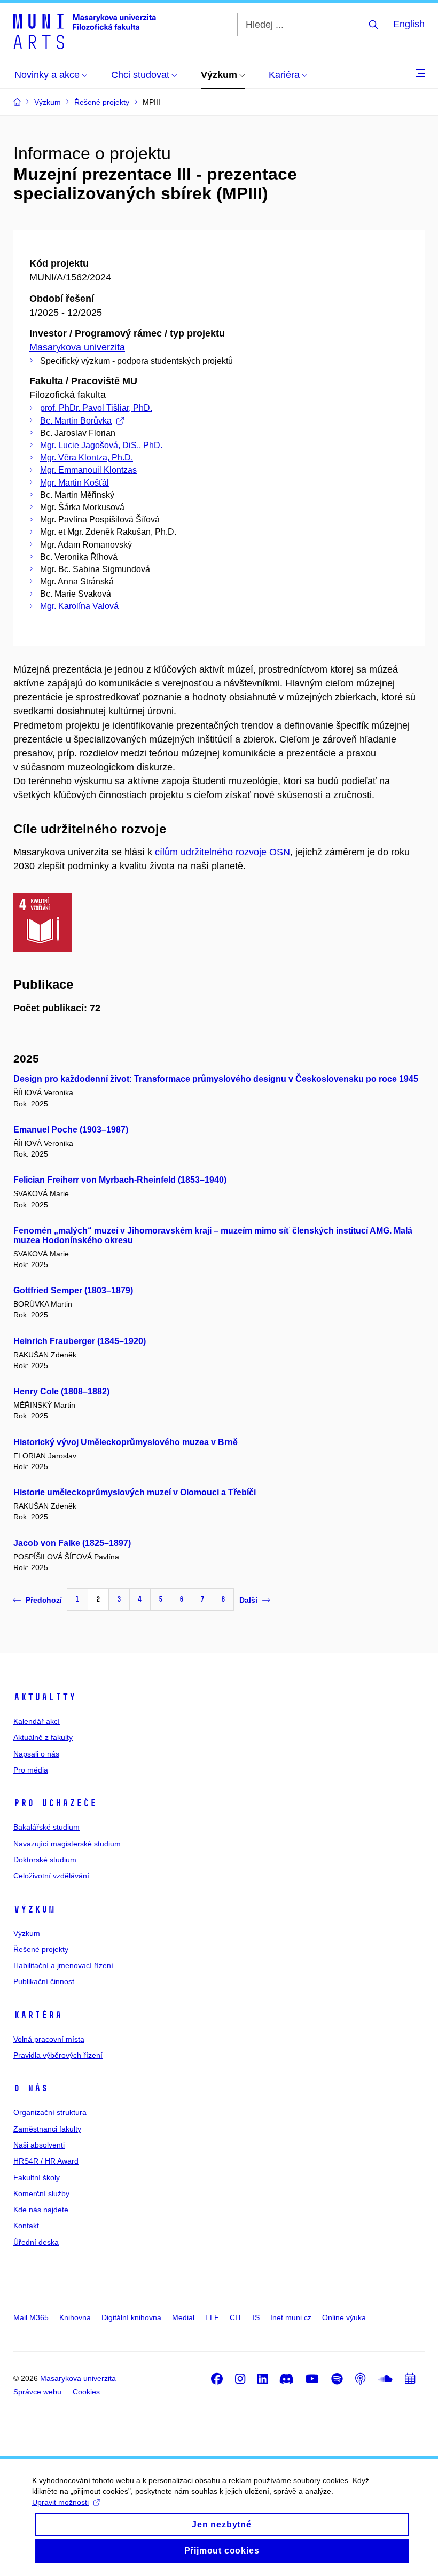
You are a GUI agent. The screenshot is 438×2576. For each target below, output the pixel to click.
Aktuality (45, 1697)
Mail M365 (31, 2317)
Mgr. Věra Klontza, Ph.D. (87, 458)
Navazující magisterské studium (67, 1844)
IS (256, 2317)
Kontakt (26, 2226)
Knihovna (75, 2317)
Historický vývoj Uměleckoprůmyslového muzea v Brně (126, 1442)
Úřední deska (36, 2242)
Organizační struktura (50, 2112)
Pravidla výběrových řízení (58, 2055)
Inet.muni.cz (291, 2317)
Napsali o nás (36, 1754)
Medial (183, 2317)
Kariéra (38, 2015)
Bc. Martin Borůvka (76, 421)
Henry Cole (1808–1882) (61, 1391)
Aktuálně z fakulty (43, 1737)
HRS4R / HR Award (46, 2161)
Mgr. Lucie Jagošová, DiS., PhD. (101, 445)
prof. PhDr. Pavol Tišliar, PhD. (96, 408)
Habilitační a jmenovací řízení (63, 1965)
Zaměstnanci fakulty (47, 2129)
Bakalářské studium (46, 1827)
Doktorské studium (45, 1860)
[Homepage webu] (85, 31)
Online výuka (344, 2317)
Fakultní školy (37, 2177)
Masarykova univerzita (77, 347)
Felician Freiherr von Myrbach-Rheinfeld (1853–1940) (120, 1180)
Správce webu (37, 2392)
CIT (236, 2317)
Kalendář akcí (37, 1721)
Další (248, 1600)
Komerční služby (41, 2193)
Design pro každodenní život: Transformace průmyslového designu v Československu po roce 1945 (216, 1079)
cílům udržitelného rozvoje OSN (222, 852)
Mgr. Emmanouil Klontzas (88, 470)
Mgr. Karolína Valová (79, 606)
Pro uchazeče (55, 1803)
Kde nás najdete (41, 2210)
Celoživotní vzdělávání (51, 1876)
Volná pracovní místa (49, 2039)
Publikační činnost (44, 1981)
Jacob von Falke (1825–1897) (72, 1543)
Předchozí (44, 1600)
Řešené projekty (41, 1949)
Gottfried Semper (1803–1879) (73, 1290)
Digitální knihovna (131, 2317)
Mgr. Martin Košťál (75, 483)
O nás (31, 2088)
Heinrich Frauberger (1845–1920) (80, 1341)
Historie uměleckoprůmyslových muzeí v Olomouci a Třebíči (135, 1492)
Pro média (31, 1770)
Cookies (86, 2392)
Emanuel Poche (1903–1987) (71, 1130)
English (409, 24)
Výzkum (34, 1909)
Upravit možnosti (60, 2502)
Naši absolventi (39, 2145)
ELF (212, 2317)
